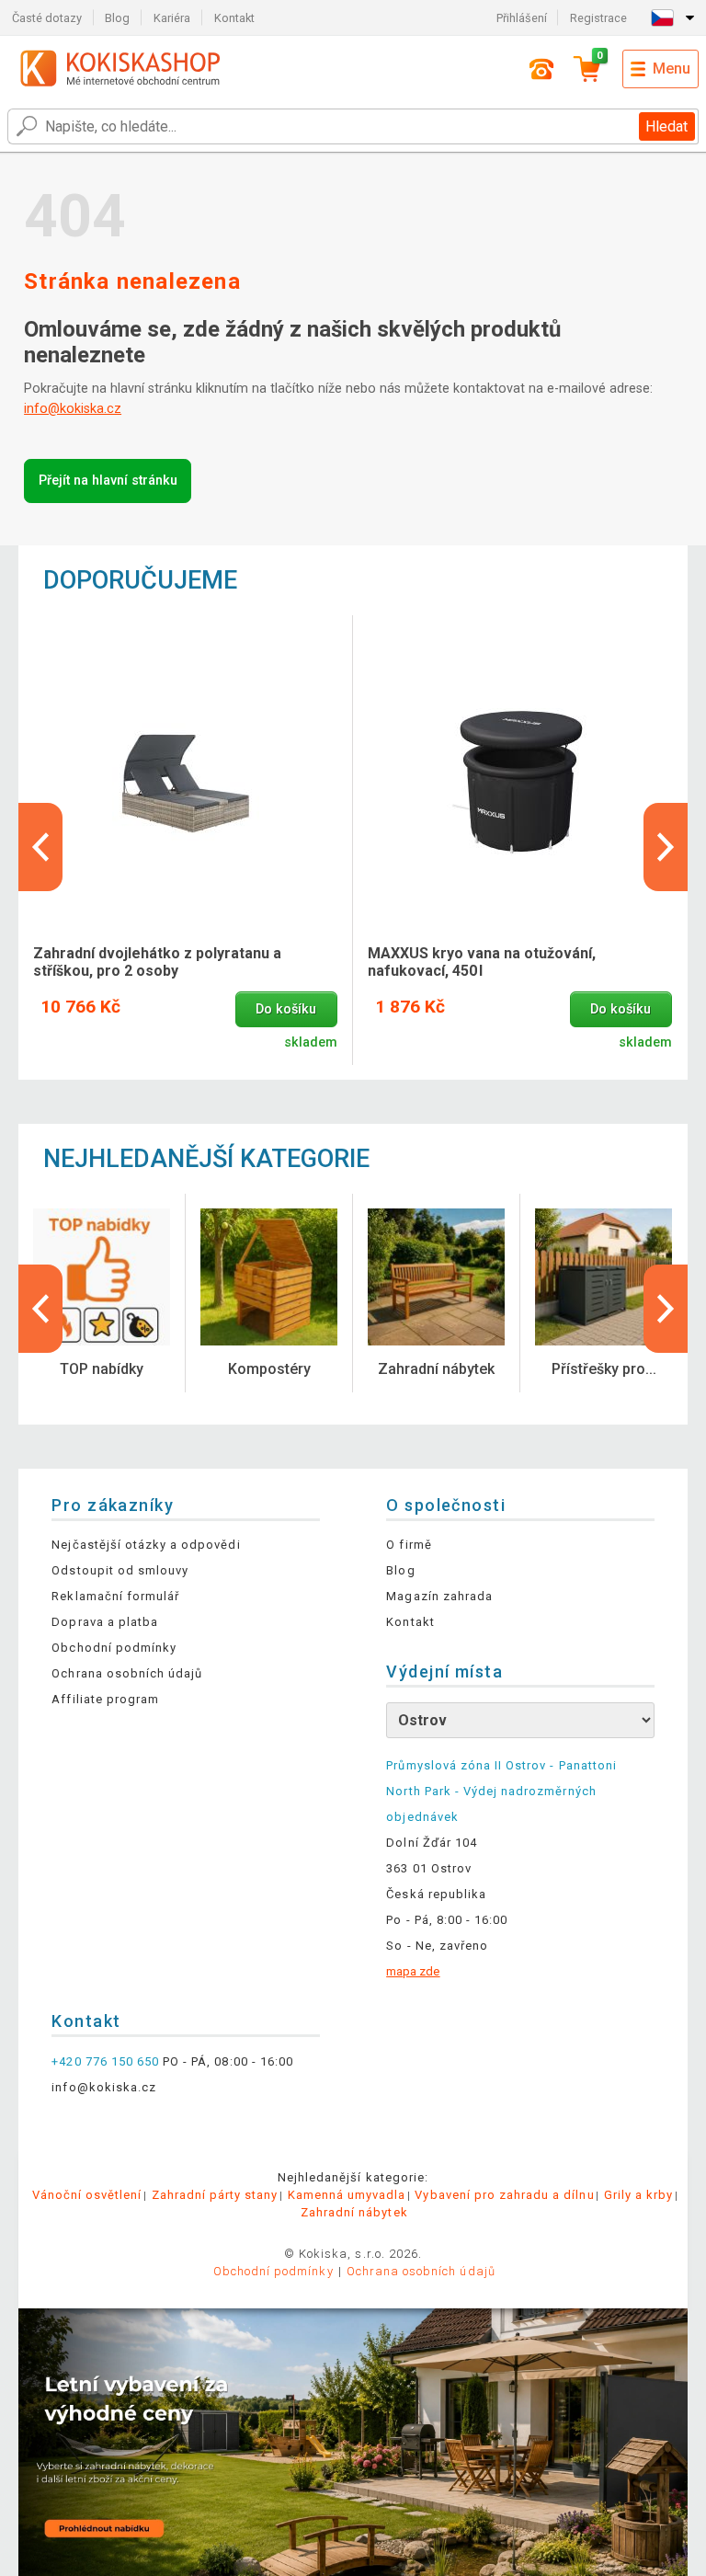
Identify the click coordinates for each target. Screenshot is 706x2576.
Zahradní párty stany (215, 2195)
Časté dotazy (47, 18)
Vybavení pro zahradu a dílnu (504, 2195)
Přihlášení (522, 18)
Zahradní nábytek (354, 2212)
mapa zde (413, 1971)
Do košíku (286, 1009)
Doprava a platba (105, 1622)
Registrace (598, 18)
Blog (117, 18)
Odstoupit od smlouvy (120, 1570)
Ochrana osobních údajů (127, 1673)
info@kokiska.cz (73, 409)
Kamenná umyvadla (347, 2195)
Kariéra (172, 18)
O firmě (409, 1545)
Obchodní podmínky (114, 1648)
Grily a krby (638, 2195)
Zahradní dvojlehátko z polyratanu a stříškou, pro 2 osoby (157, 962)
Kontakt (234, 18)
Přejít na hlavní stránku (108, 481)
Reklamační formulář (115, 1596)
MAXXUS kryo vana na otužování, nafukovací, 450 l (482, 962)
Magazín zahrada (439, 1596)
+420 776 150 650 (105, 2061)
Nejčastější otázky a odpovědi (146, 1545)
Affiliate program (105, 1699)
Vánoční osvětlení (87, 2195)
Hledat (666, 126)
